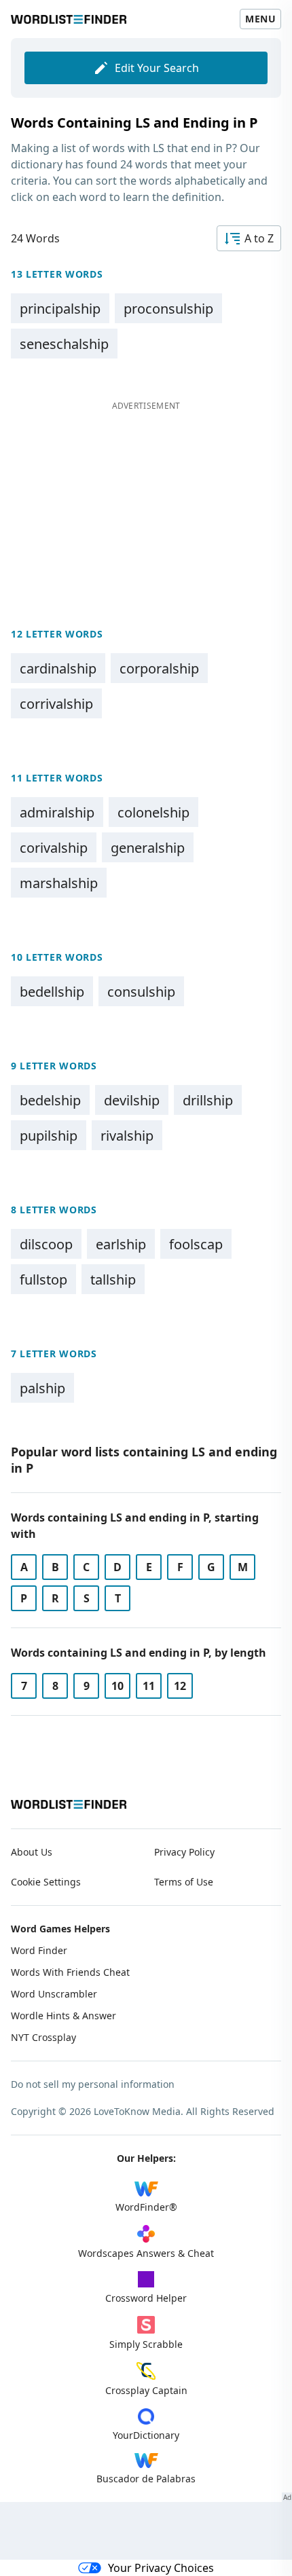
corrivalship (56, 704)
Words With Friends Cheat (70, 1972)
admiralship (57, 812)
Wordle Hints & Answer (63, 2016)
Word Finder (39, 1950)
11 (149, 1686)
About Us (32, 1852)
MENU (260, 19)
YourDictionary (146, 2435)
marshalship (59, 883)
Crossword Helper (146, 2298)
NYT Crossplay (43, 2037)
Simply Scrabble (146, 2344)
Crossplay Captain (146, 2390)
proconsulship (168, 309)
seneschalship (64, 344)
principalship (60, 309)
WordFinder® (146, 2207)
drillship (208, 1100)
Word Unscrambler (54, 1994)
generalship (148, 848)
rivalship (127, 1136)
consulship (141, 992)
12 (180, 1686)
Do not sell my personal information (93, 2084)
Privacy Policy (184, 1852)
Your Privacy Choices (161, 2568)
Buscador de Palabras (146, 2479)
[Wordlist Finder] (69, 1804)
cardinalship (58, 668)
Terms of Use (184, 1882)
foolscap (196, 1244)
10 (117, 1686)
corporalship (159, 668)
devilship (132, 1100)
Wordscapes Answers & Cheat (146, 2253)
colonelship (153, 812)
